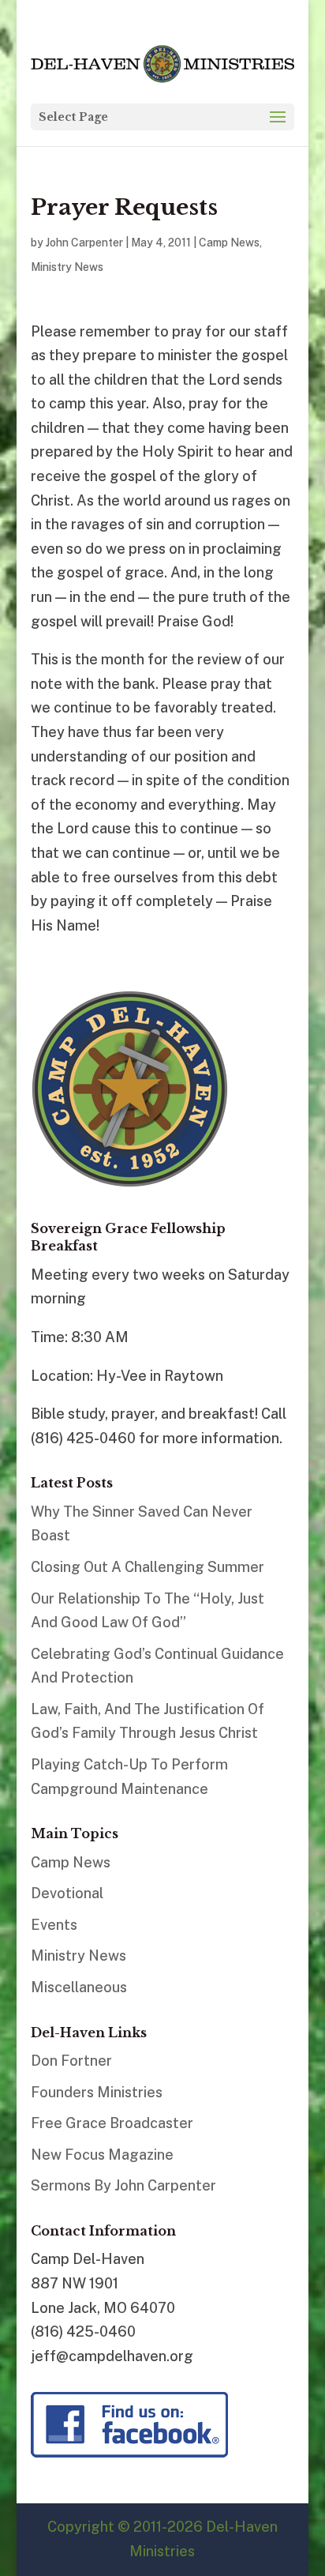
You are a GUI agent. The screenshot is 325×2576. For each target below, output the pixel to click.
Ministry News (67, 267)
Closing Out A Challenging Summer (148, 1567)
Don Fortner (71, 2061)
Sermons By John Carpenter (123, 2185)
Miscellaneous (79, 1987)
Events (54, 1925)
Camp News (229, 243)
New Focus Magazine (102, 2155)
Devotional (67, 1893)
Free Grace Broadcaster (112, 2123)
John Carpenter (84, 243)
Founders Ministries (97, 2092)
